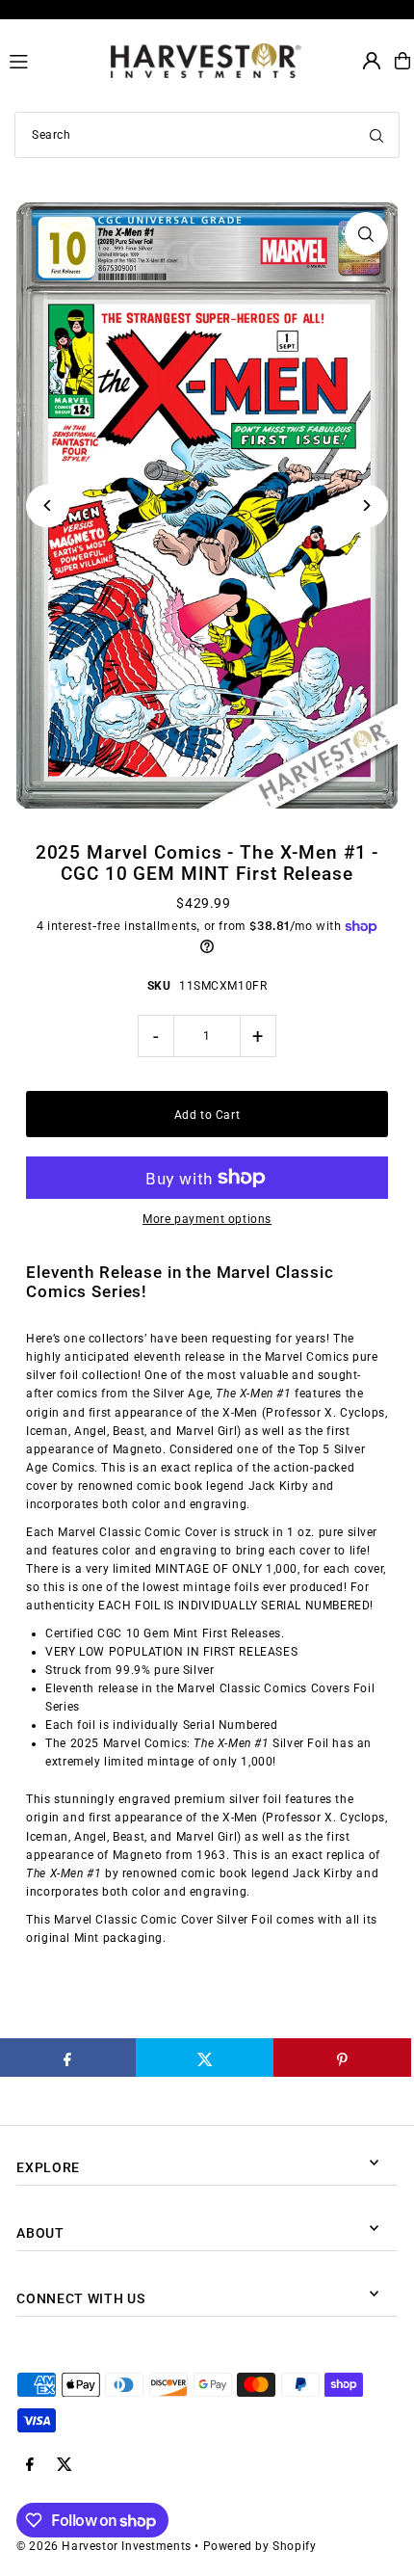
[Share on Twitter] (205, 2058)
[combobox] (207, 135)
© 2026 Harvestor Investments (104, 2546)
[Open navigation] (52, 60)
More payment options (207, 1219)
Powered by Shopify (260, 2546)
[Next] (366, 505)
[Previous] (48, 505)
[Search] (376, 135)
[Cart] (402, 61)
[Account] (372, 61)
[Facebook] (30, 2466)
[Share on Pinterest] (342, 2058)
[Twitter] (65, 2466)
